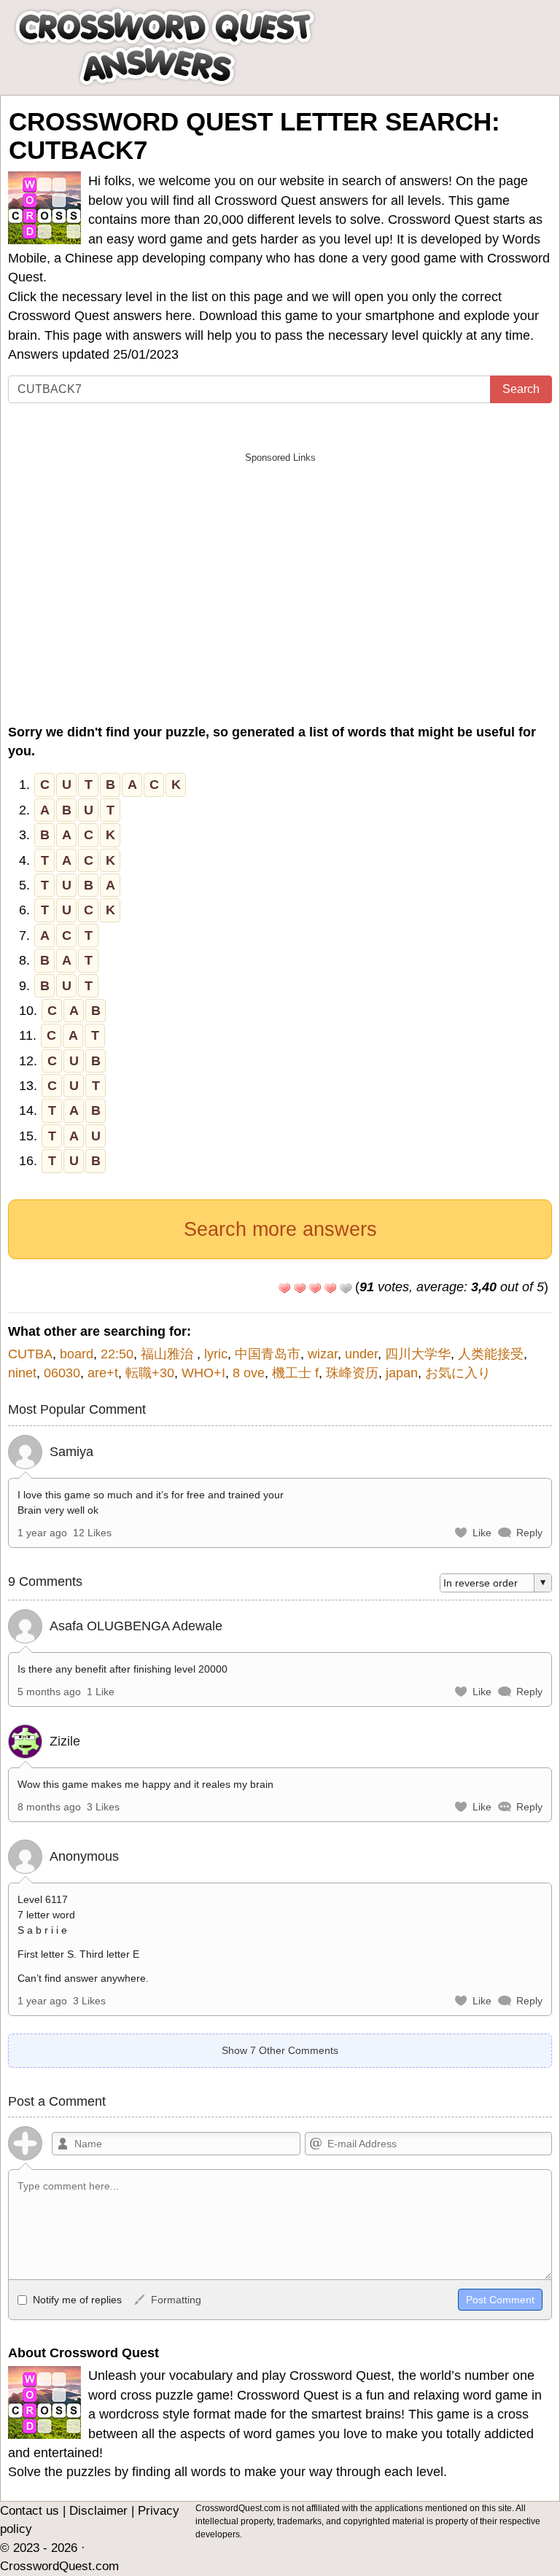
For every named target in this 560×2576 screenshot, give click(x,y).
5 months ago (49, 1692)
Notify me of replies (76, 2300)
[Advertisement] (280, 572)
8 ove (249, 1373)
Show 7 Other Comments (280, 2050)
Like (482, 1533)
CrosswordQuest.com (59, 2566)
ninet (22, 1373)
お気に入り (458, 1373)
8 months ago (49, 1807)
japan (402, 1373)
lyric (216, 1354)
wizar (323, 1354)
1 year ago (42, 1533)
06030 (62, 1373)
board (77, 1354)
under (361, 1354)
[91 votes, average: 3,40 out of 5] (284, 1288)
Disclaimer (98, 2511)
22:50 (117, 1354)
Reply (529, 1533)
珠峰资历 (352, 1373)
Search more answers (280, 1229)
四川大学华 (418, 1354)
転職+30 (150, 1373)
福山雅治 (169, 1354)
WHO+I (203, 1373)
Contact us (30, 2511)
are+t (103, 1373)
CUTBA (30, 1354)
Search (521, 389)
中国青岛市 (268, 1354)
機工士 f (295, 1373)
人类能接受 (491, 1354)
